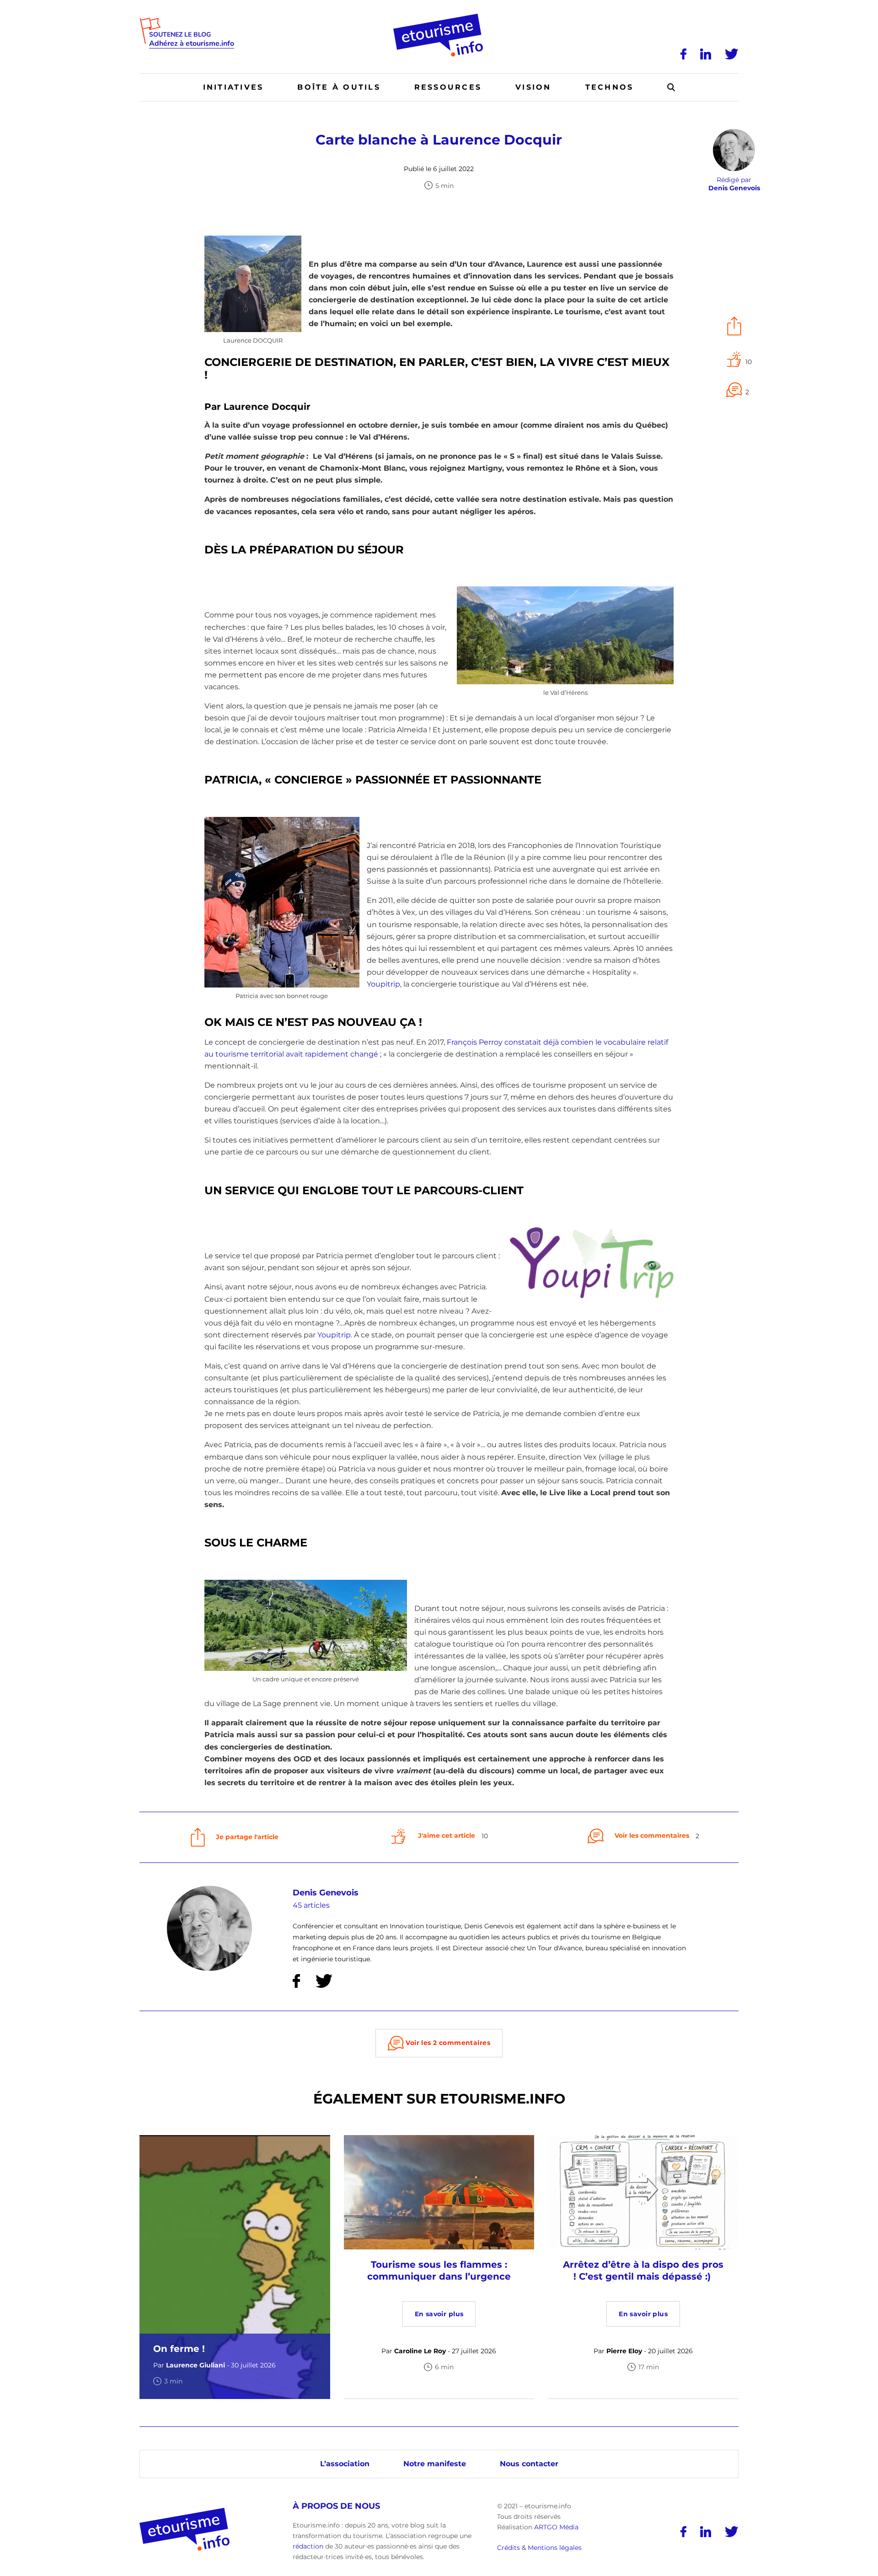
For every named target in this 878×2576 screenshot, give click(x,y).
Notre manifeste (435, 2464)
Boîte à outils (339, 87)
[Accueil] (439, 17)
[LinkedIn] (706, 54)
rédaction (308, 2546)
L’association (345, 2464)
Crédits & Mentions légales (539, 2548)
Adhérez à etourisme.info (192, 44)
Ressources (448, 87)
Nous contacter (529, 2464)
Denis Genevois (326, 1893)
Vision (533, 87)
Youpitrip (383, 984)
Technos (610, 87)
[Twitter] (732, 54)
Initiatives (233, 87)
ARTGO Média (556, 2527)
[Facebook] (683, 54)
